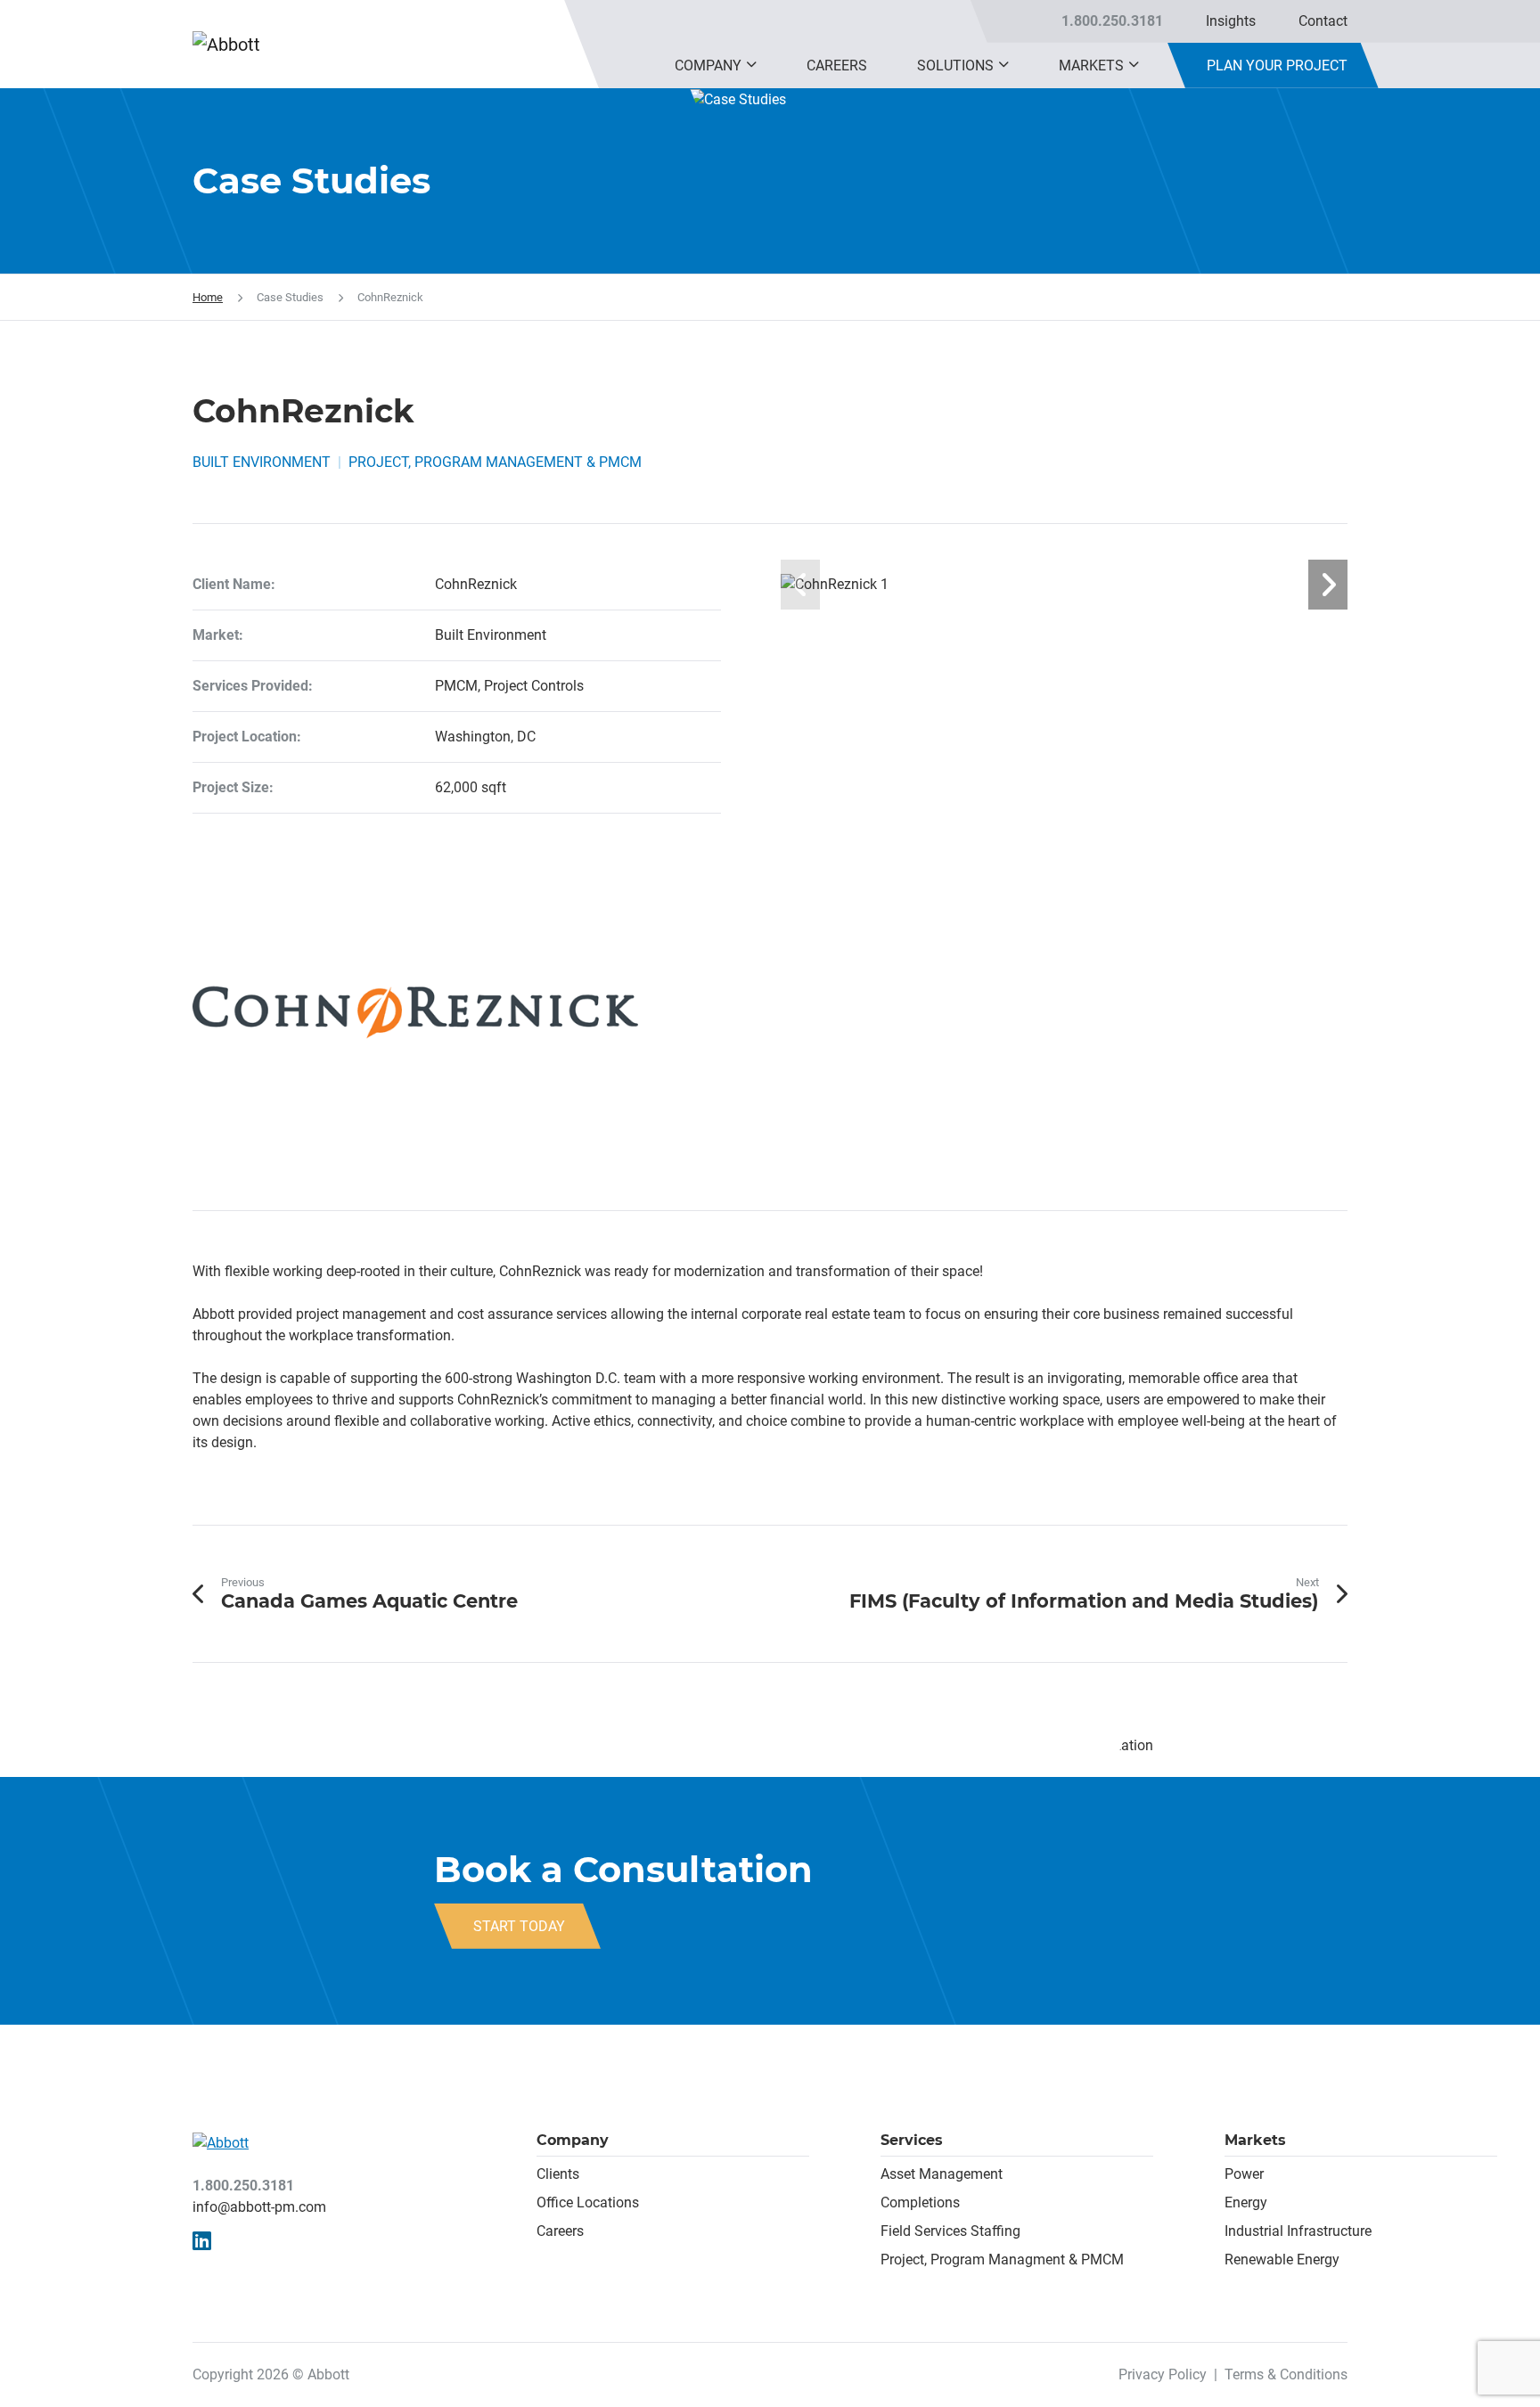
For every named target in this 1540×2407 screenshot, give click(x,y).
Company (708, 65)
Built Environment (262, 462)
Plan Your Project (1277, 65)
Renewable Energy (1282, 2260)
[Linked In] (202, 2241)
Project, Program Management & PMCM (495, 462)
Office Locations (588, 2202)
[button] (751, 65)
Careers (837, 65)
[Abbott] (269, 45)
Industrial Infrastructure (1298, 2231)
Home (208, 297)
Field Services (924, 2231)
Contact (1323, 21)
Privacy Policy (1163, 2374)
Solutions (955, 65)
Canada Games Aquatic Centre (369, 1601)
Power (1244, 2174)
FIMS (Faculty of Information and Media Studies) (1084, 1601)
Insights (1231, 21)
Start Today (519, 1926)
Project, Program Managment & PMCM (1002, 2260)
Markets (1091, 65)
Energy (1246, 2202)
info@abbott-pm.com (259, 2207)
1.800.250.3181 (1112, 21)
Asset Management (942, 2174)
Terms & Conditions (1286, 2374)
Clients (558, 2174)
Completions (920, 2202)
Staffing (994, 2231)
